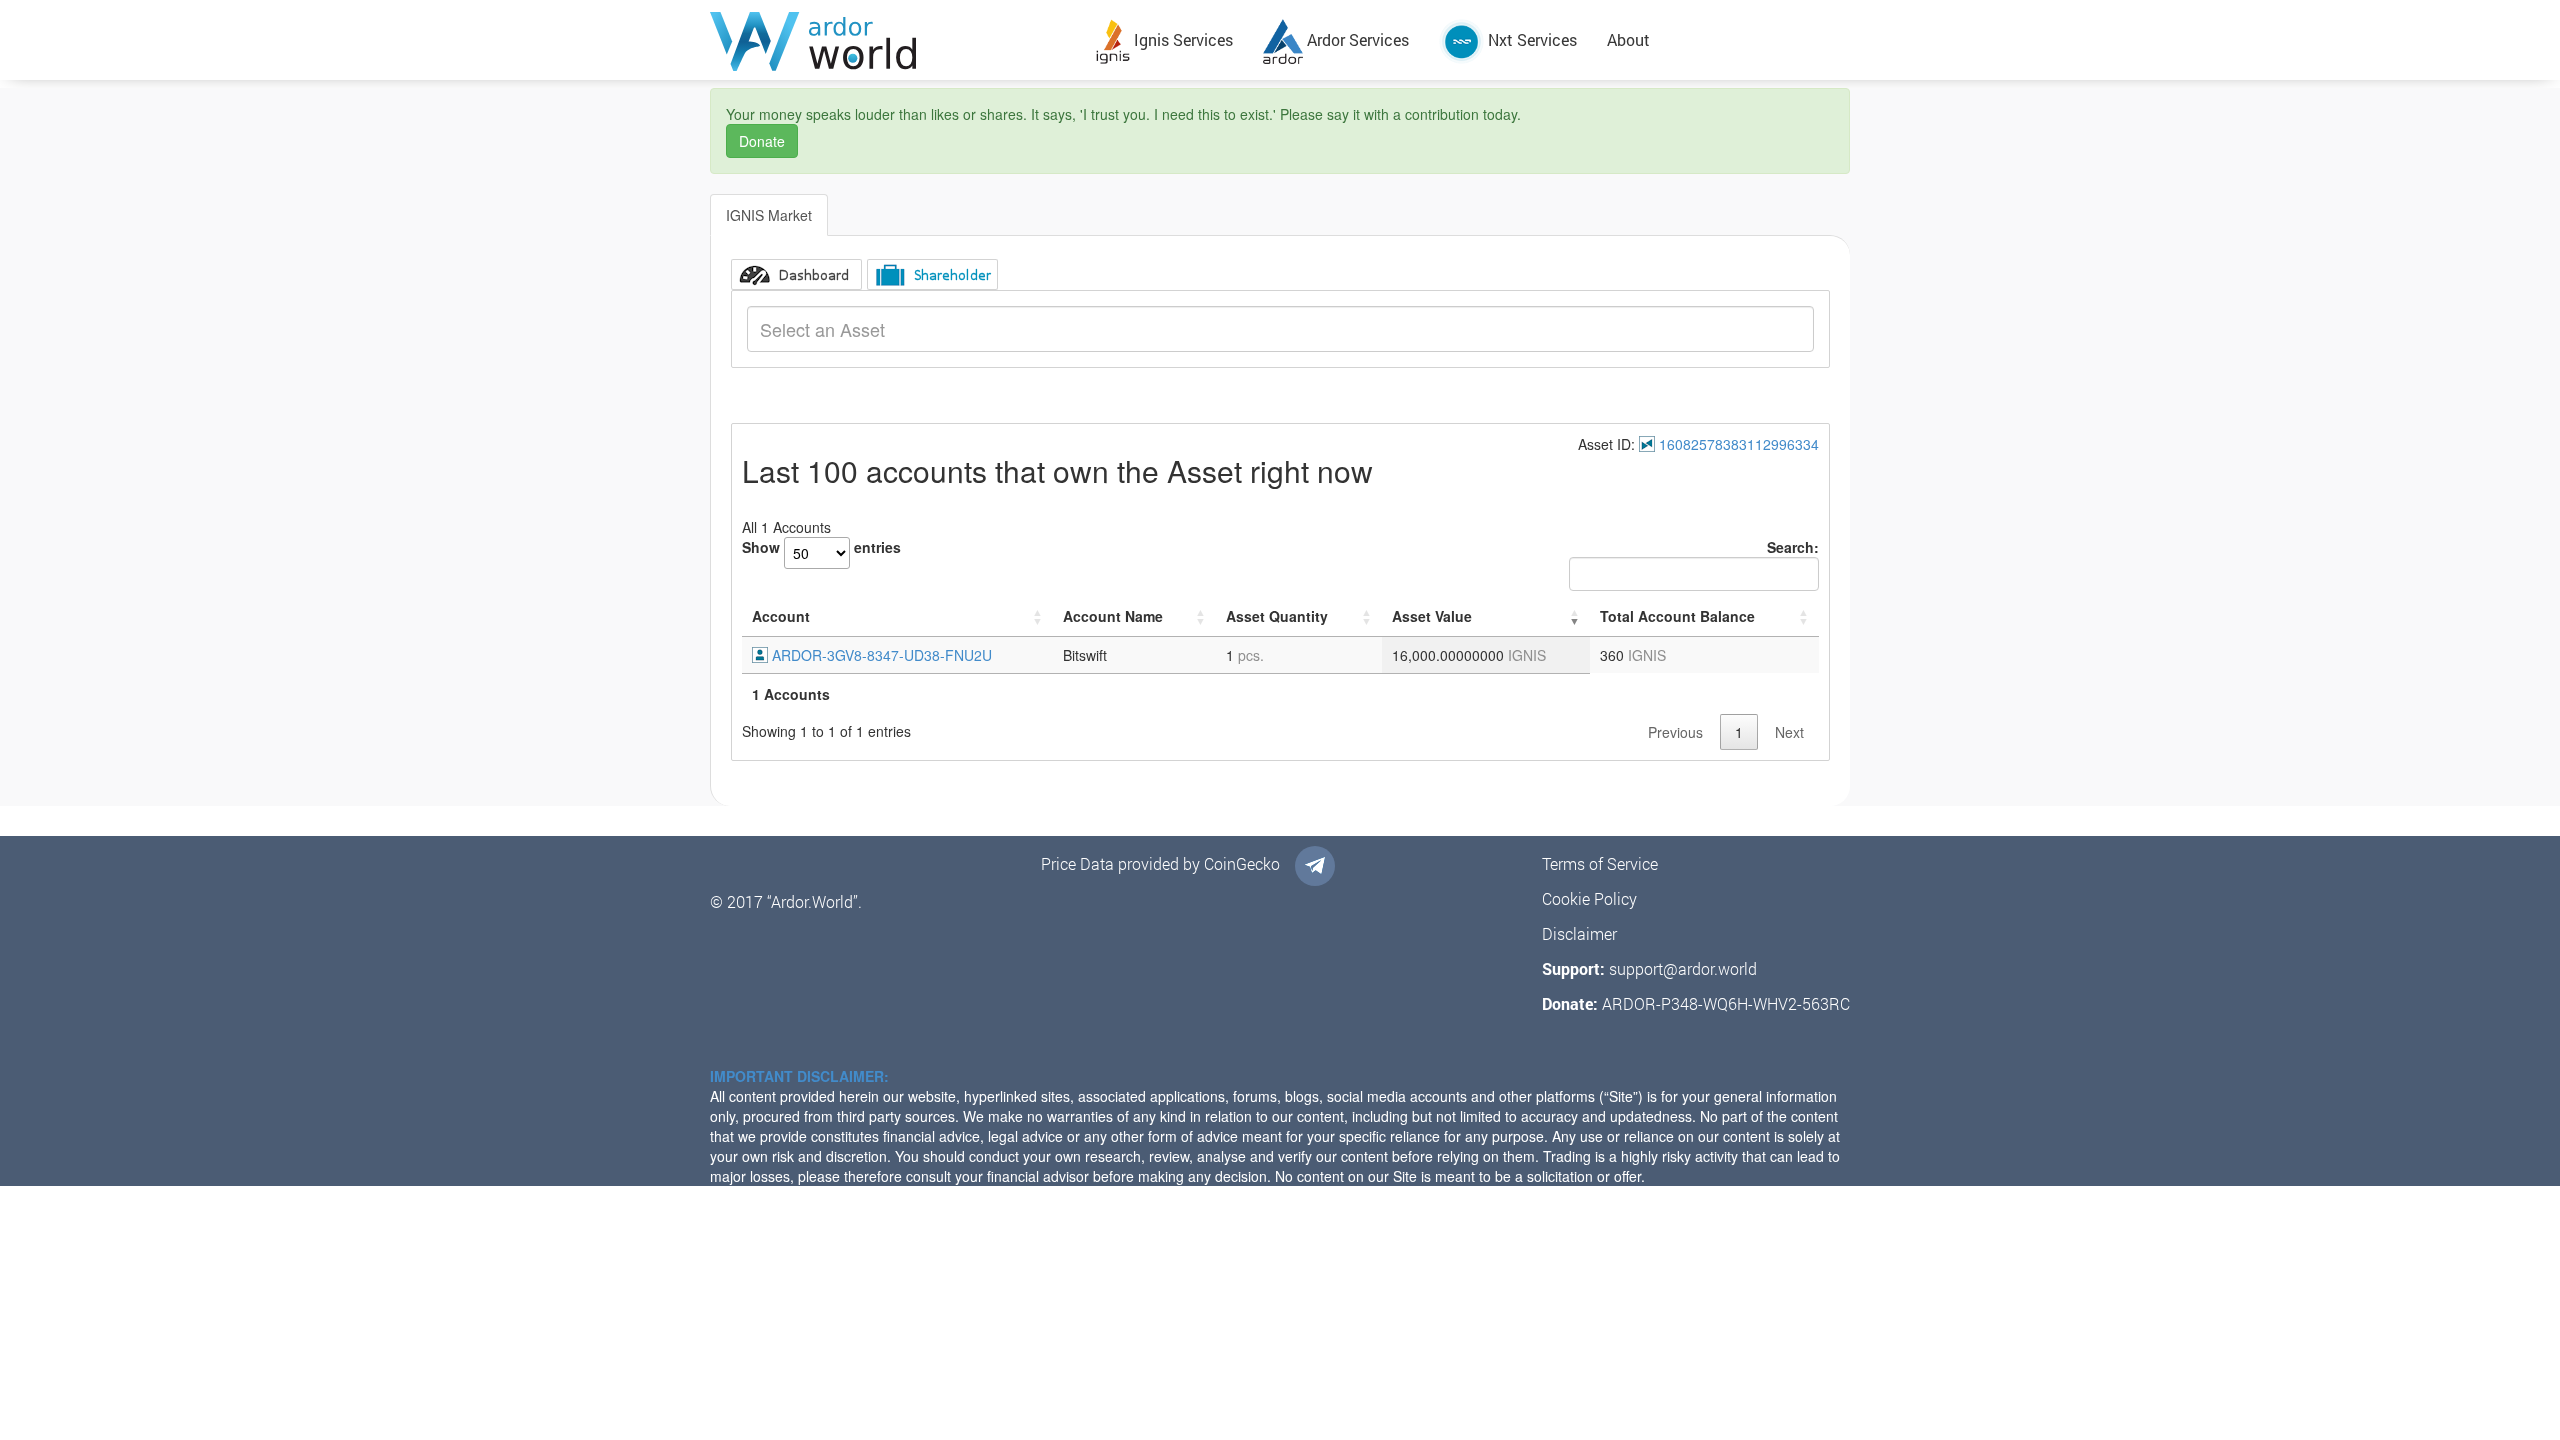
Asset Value (1432, 616)
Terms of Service (1600, 863)
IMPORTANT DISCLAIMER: (799, 1076)
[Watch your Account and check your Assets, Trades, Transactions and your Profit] (796, 274)
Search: (1793, 547)
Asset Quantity (1277, 616)
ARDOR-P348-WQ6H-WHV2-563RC (1726, 1003)
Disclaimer (1579, 933)
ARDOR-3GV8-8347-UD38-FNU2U (882, 655)
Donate (762, 141)
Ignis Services (1181, 39)
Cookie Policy (1589, 898)
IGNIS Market (769, 215)
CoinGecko (1242, 863)
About (1628, 39)
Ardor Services (1356, 39)
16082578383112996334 (1739, 444)
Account (781, 616)
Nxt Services (1530, 39)
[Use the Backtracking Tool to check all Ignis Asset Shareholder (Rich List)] (932, 274)
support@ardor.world (1683, 968)
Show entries (821, 547)
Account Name (1113, 616)
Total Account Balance (1677, 616)
